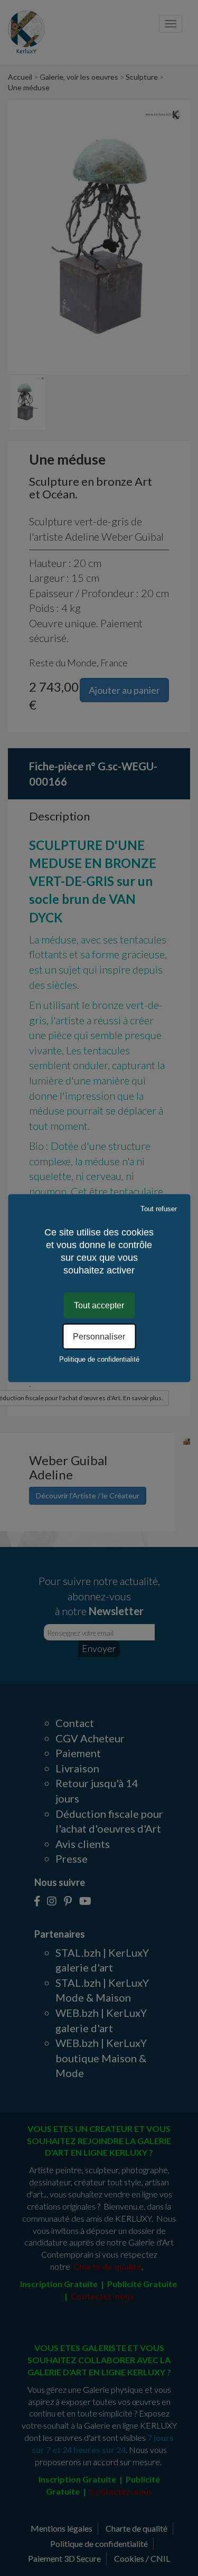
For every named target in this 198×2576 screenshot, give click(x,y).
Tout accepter (99, 1305)
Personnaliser (99, 1337)
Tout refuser (159, 1208)
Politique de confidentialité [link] (99, 1359)
